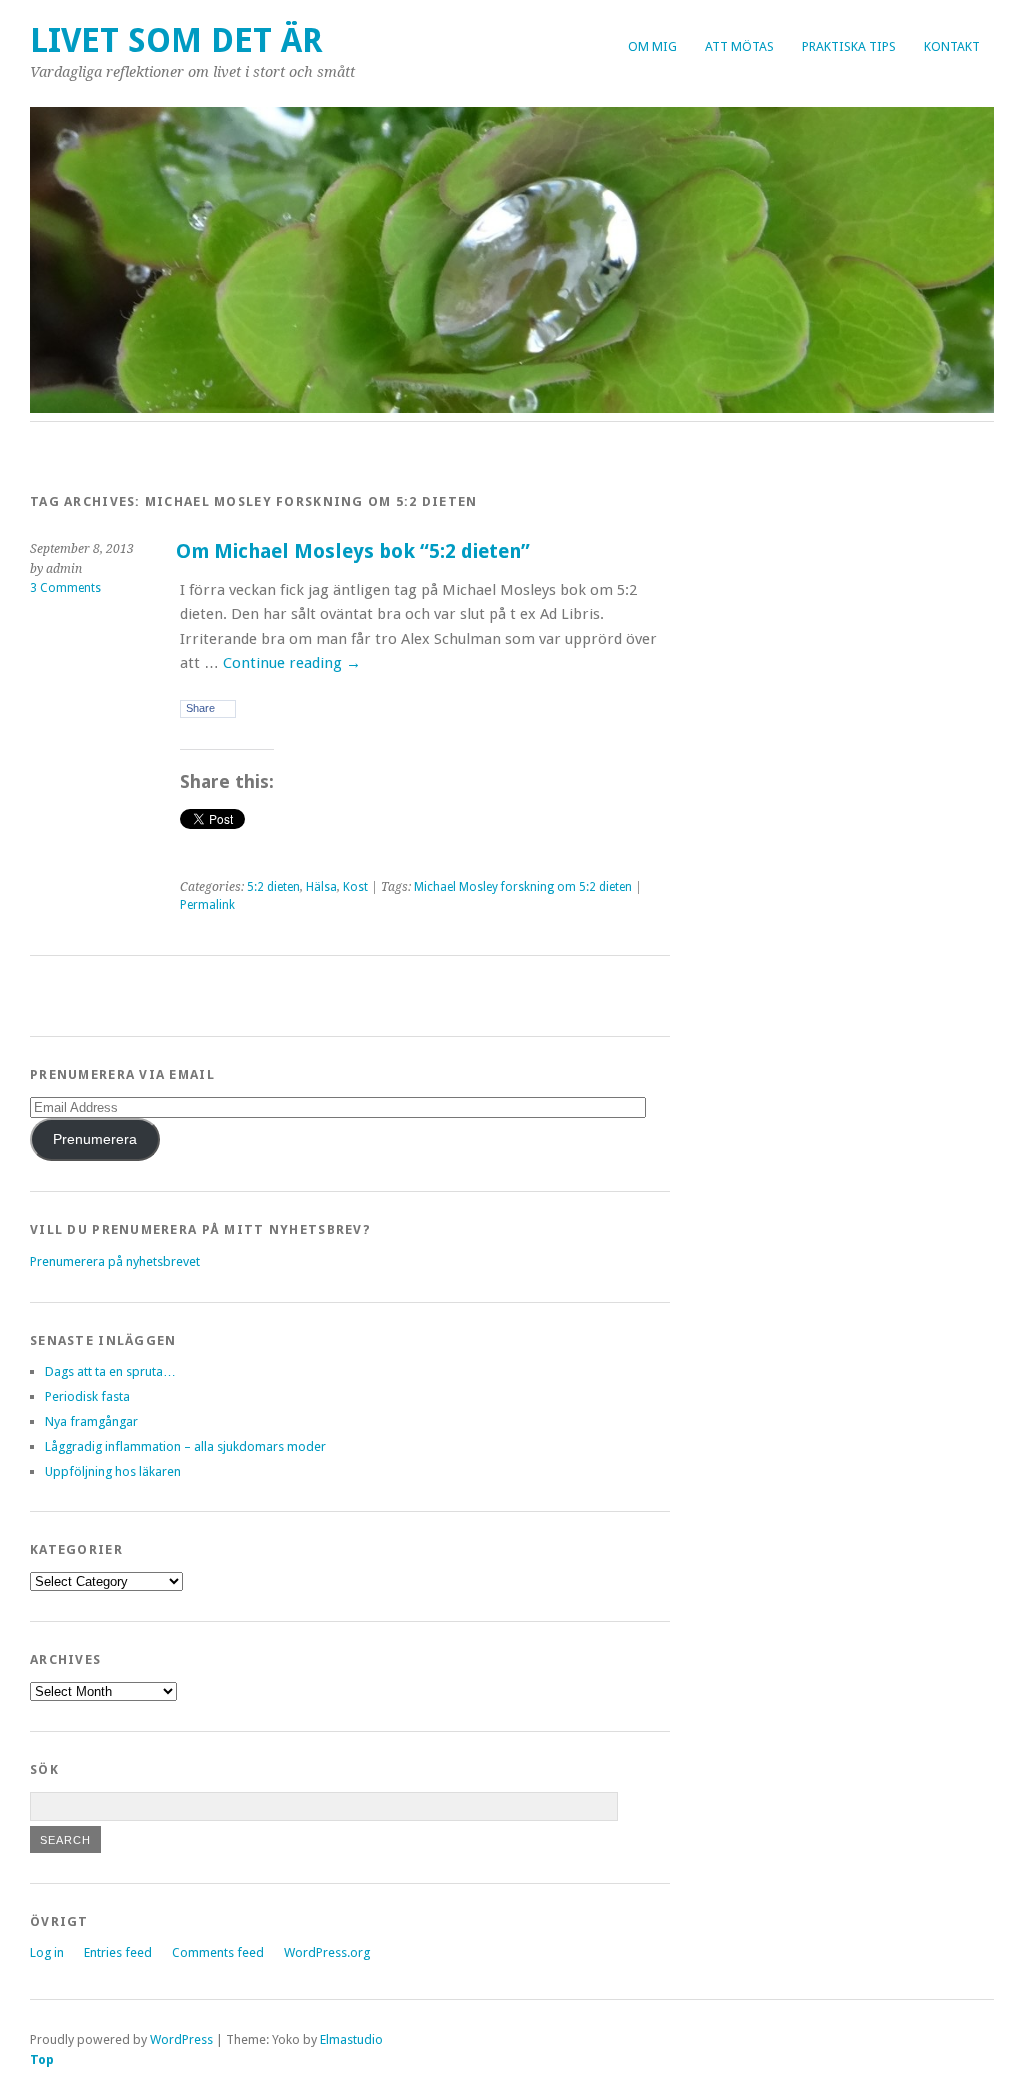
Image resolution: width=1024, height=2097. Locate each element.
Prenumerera (95, 1139)
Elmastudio (351, 2039)
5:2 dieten (273, 887)
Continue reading (292, 663)
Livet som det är (176, 40)
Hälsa (321, 887)
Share (200, 708)
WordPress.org (327, 1952)
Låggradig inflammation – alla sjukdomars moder (185, 1446)
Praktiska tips (849, 46)
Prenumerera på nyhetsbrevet (115, 1261)
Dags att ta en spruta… (110, 1371)
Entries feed (118, 1952)
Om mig (652, 46)
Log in (47, 1952)
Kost (355, 887)
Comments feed (218, 1952)
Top (42, 2059)
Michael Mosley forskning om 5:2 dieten (523, 887)
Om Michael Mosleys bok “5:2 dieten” (353, 551)
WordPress (181, 2039)
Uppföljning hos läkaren (113, 1471)
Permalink (207, 905)
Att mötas (739, 46)
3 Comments (65, 588)
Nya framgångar (91, 1421)
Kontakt (952, 46)
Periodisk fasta (87, 1396)
